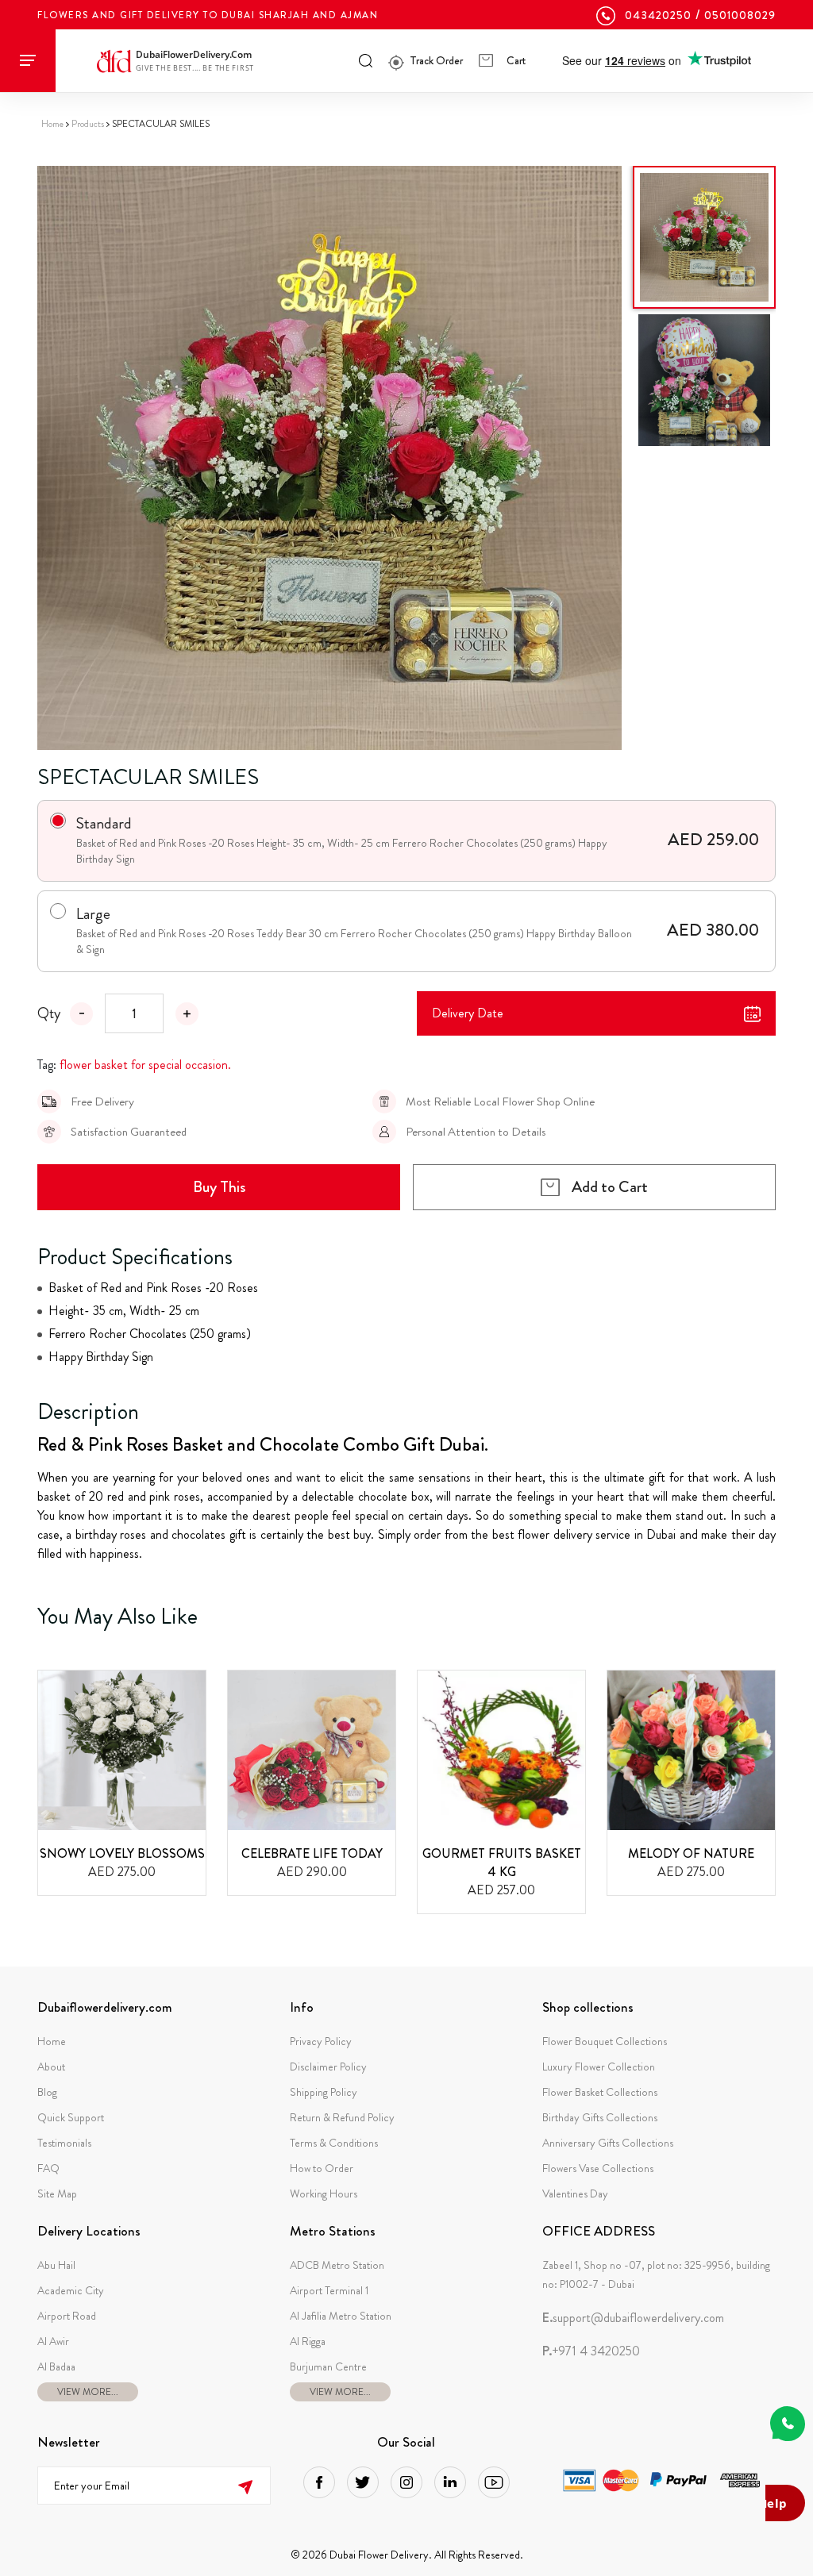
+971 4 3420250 (591, 2351)
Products (88, 124)
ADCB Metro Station (337, 2265)
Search (366, 60)
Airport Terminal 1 (329, 2290)
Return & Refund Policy (342, 2117)
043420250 (658, 15)
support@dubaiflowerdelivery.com (633, 2318)
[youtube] (494, 2482)
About (51, 2067)
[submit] (246, 2485)
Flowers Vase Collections (598, 2168)
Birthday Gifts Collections (600, 2117)
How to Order (322, 2168)
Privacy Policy (321, 2041)
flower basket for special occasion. (145, 1065)
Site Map (57, 2193)
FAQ (48, 2168)
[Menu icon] (28, 61)
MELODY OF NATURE (691, 1853)
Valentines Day (575, 2193)
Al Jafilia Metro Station (341, 2316)
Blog (47, 2092)
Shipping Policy (324, 2092)
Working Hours (324, 2193)
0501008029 (740, 15)
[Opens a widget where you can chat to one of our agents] (785, 2505)
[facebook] (319, 2482)
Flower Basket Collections (600, 2092)
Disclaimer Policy (328, 2067)
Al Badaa (56, 2366)
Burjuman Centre (328, 2366)
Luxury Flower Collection (599, 2067)
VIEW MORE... (88, 2392)
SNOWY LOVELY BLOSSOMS (122, 1853)
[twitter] (363, 2482)
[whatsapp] (788, 2424)
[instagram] (406, 2482)
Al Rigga (308, 2341)
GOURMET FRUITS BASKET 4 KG (502, 1863)
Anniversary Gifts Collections (608, 2143)
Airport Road (67, 2316)
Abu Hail (56, 2265)
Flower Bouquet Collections (605, 2041)
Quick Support (71, 2117)
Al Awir (53, 2341)
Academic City (71, 2290)
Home (52, 124)
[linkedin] (450, 2482)
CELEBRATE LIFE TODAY (312, 1853)
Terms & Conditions (334, 2143)
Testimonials (64, 2143)
